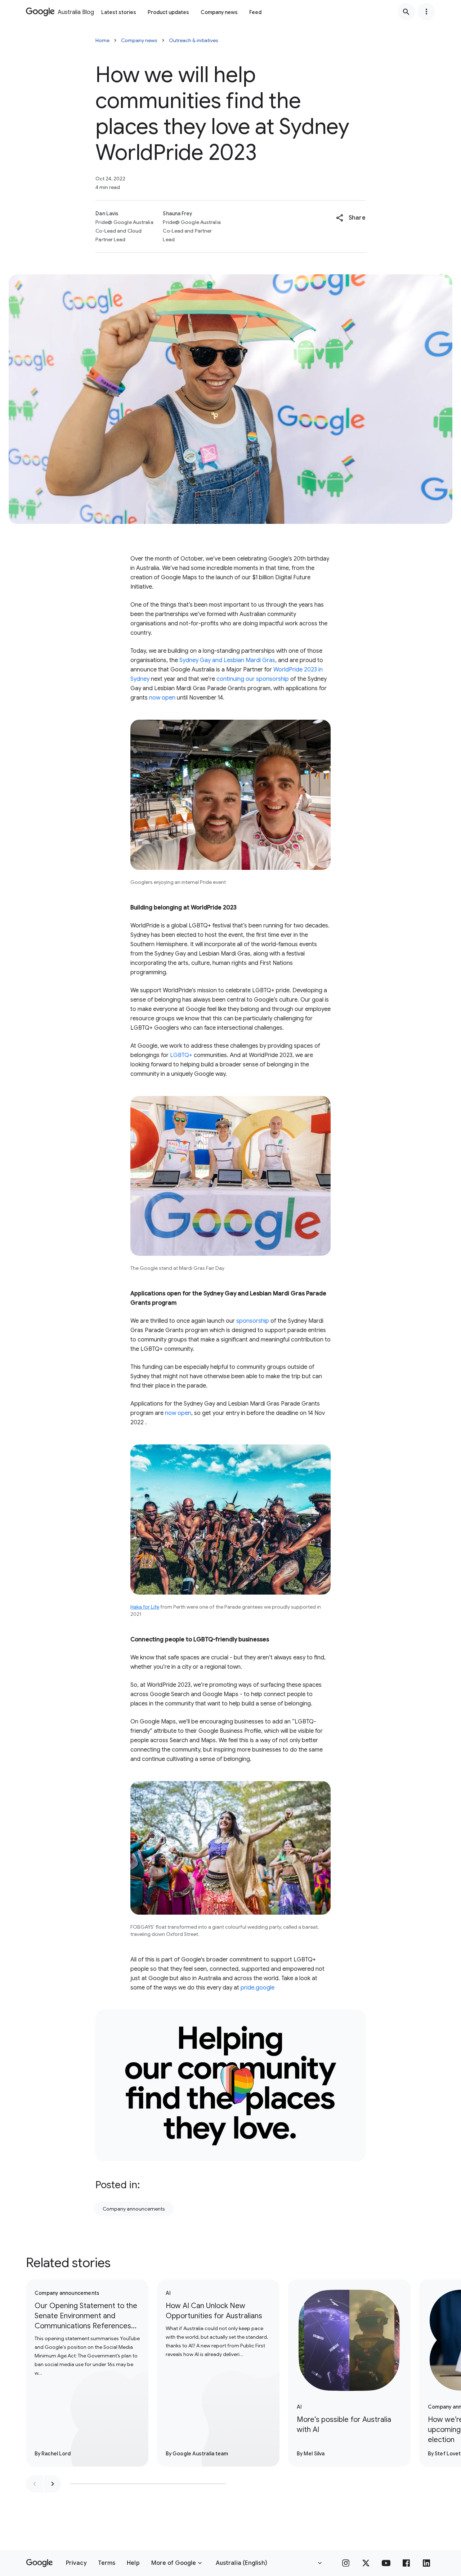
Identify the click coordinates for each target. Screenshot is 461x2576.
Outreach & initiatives (194, 40)
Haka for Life (145, 1607)
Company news (219, 12)
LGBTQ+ (181, 1055)
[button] (351, 218)
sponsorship (253, 1321)
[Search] (406, 12)
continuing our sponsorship (253, 679)
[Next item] (53, 2484)
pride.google (258, 1988)
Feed (255, 12)
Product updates (168, 12)
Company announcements (134, 2209)
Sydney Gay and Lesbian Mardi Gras (227, 660)
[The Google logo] (39, 2563)
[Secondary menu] (426, 12)
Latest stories (119, 12)
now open (162, 698)
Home (102, 40)
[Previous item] (35, 2484)
